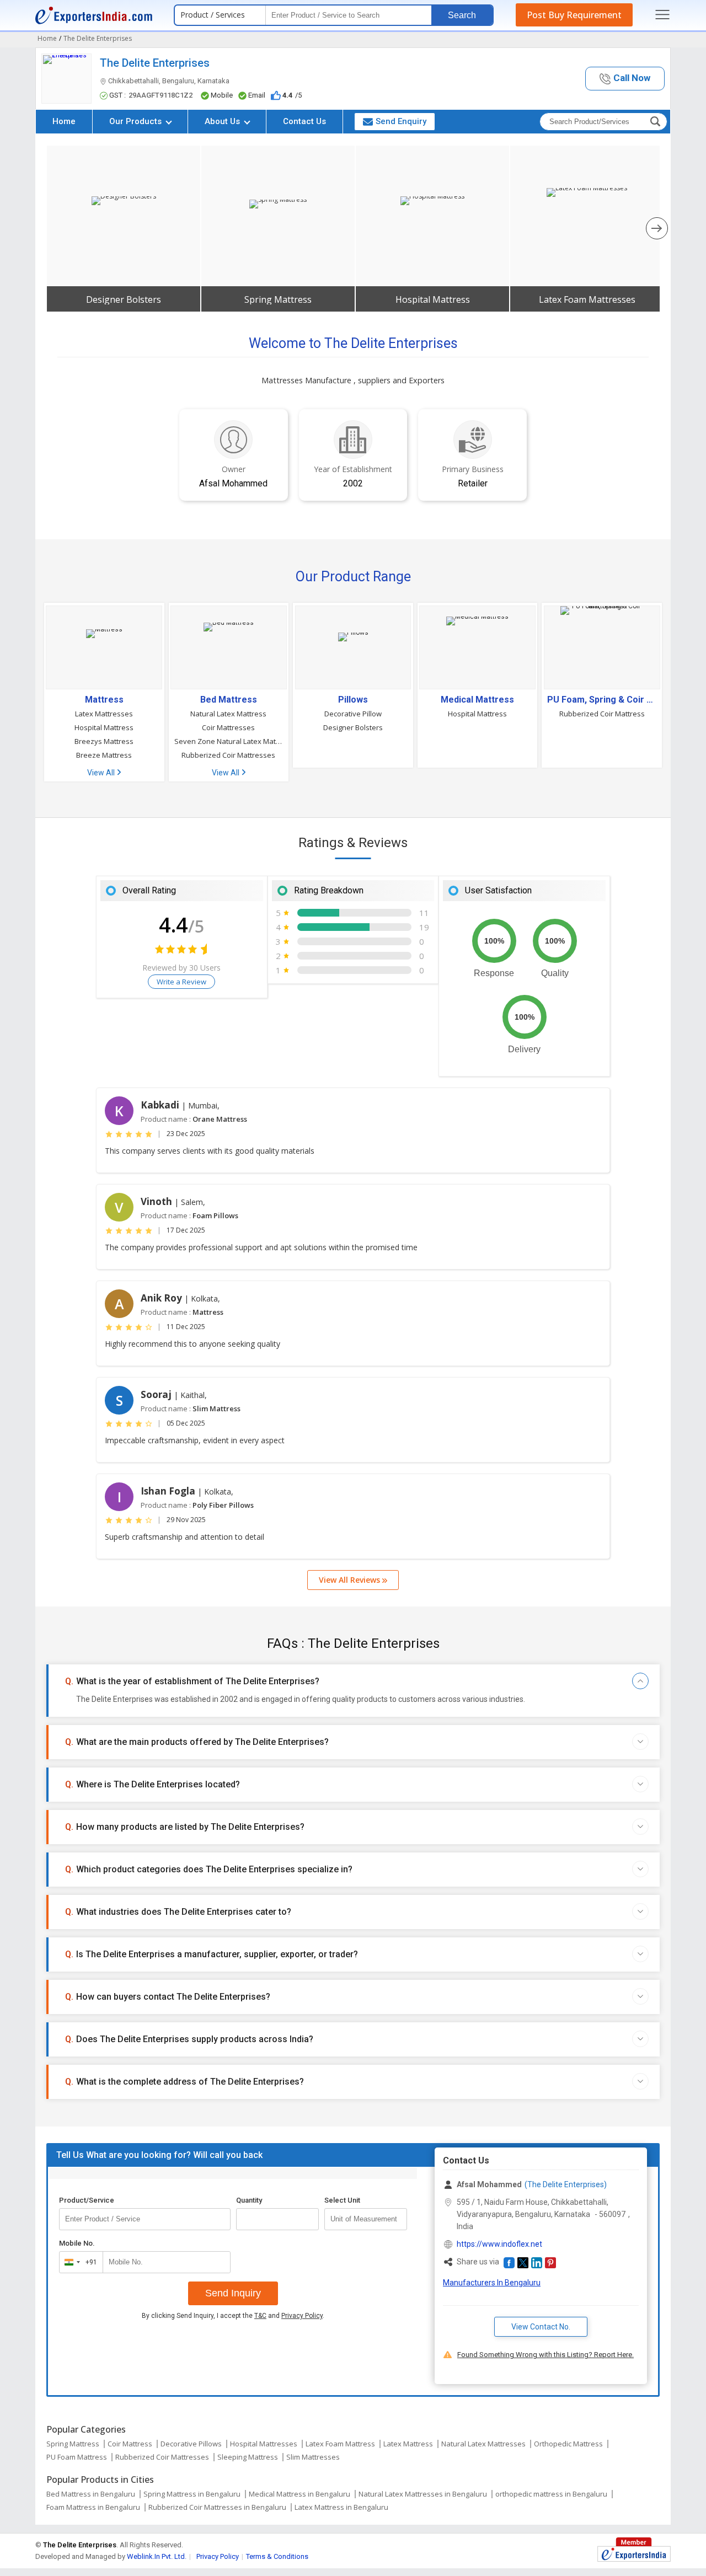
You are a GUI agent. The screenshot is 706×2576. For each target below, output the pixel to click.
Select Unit (342, 2200)
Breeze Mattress (104, 755)
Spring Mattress (278, 299)
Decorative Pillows (191, 2444)
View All (102, 773)
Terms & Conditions (277, 2556)
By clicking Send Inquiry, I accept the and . (233, 2316)
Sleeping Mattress (248, 2457)
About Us (223, 121)
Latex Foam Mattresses (587, 299)
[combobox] (79, 2262)
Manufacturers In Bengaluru (492, 2283)
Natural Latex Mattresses (483, 2444)
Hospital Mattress (433, 299)
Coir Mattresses (228, 727)
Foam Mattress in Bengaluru (93, 2507)
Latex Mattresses (104, 714)
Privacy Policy (302, 2316)
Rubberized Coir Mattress (602, 714)
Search (462, 15)
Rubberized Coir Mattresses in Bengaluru (217, 2507)
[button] (625, 79)
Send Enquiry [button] (401, 121)
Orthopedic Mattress (568, 2444)
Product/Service (87, 2200)
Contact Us (304, 121)
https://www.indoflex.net (499, 2244)
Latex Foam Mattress (340, 2444)
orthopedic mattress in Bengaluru (551, 2494)
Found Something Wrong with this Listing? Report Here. (545, 2355)
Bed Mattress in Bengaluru (91, 2494)
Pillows (353, 700)
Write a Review (181, 982)
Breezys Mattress (104, 741)
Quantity (249, 2200)
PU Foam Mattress (77, 2457)
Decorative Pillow (353, 714)
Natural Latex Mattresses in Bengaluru (423, 2494)
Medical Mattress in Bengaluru (299, 2494)
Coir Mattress (130, 2444)
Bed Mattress (229, 700)
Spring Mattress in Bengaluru (192, 2494)
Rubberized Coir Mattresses (228, 755)
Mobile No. (77, 2243)
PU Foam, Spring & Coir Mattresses (602, 700)
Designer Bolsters (124, 299)
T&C (260, 2316)
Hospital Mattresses (264, 2444)
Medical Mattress (477, 700)
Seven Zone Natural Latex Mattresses (229, 741)
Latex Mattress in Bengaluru (341, 2507)
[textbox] (366, 2219)
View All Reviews (351, 1580)
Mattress (104, 700)
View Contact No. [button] (541, 2327)
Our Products (137, 121)
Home (64, 121)
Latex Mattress (408, 2444)
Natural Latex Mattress (228, 714)
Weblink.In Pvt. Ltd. (157, 2556)
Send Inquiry (233, 2293)
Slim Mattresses (313, 2457)
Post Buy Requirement (574, 15)
